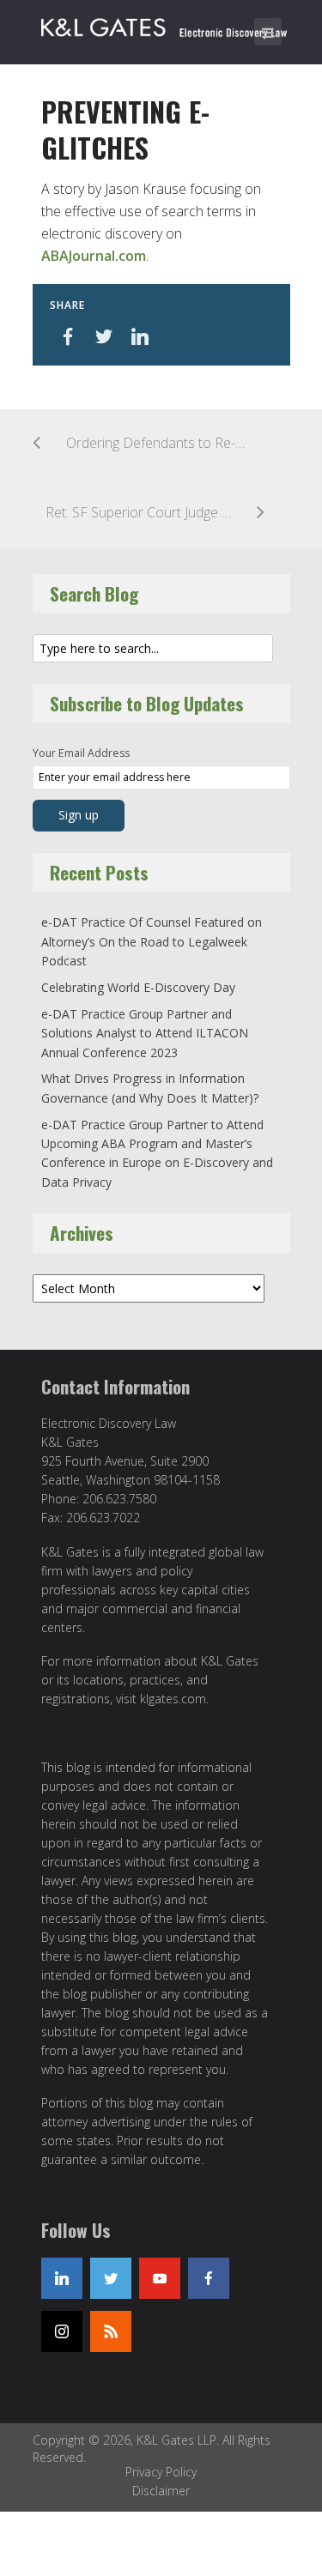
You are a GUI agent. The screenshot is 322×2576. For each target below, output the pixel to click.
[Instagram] (62, 2331)
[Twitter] (111, 2278)
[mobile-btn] (268, 32)
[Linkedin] (62, 2278)
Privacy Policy (161, 2472)
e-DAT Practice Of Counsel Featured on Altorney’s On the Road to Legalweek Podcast (152, 941)
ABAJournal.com (94, 256)
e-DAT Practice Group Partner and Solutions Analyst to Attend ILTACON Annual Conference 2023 (145, 1033)
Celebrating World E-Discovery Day (138, 987)
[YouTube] (160, 2278)
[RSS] (111, 2331)
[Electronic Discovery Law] (166, 24)
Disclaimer (161, 2491)
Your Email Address (81, 753)
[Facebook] (209, 2278)
